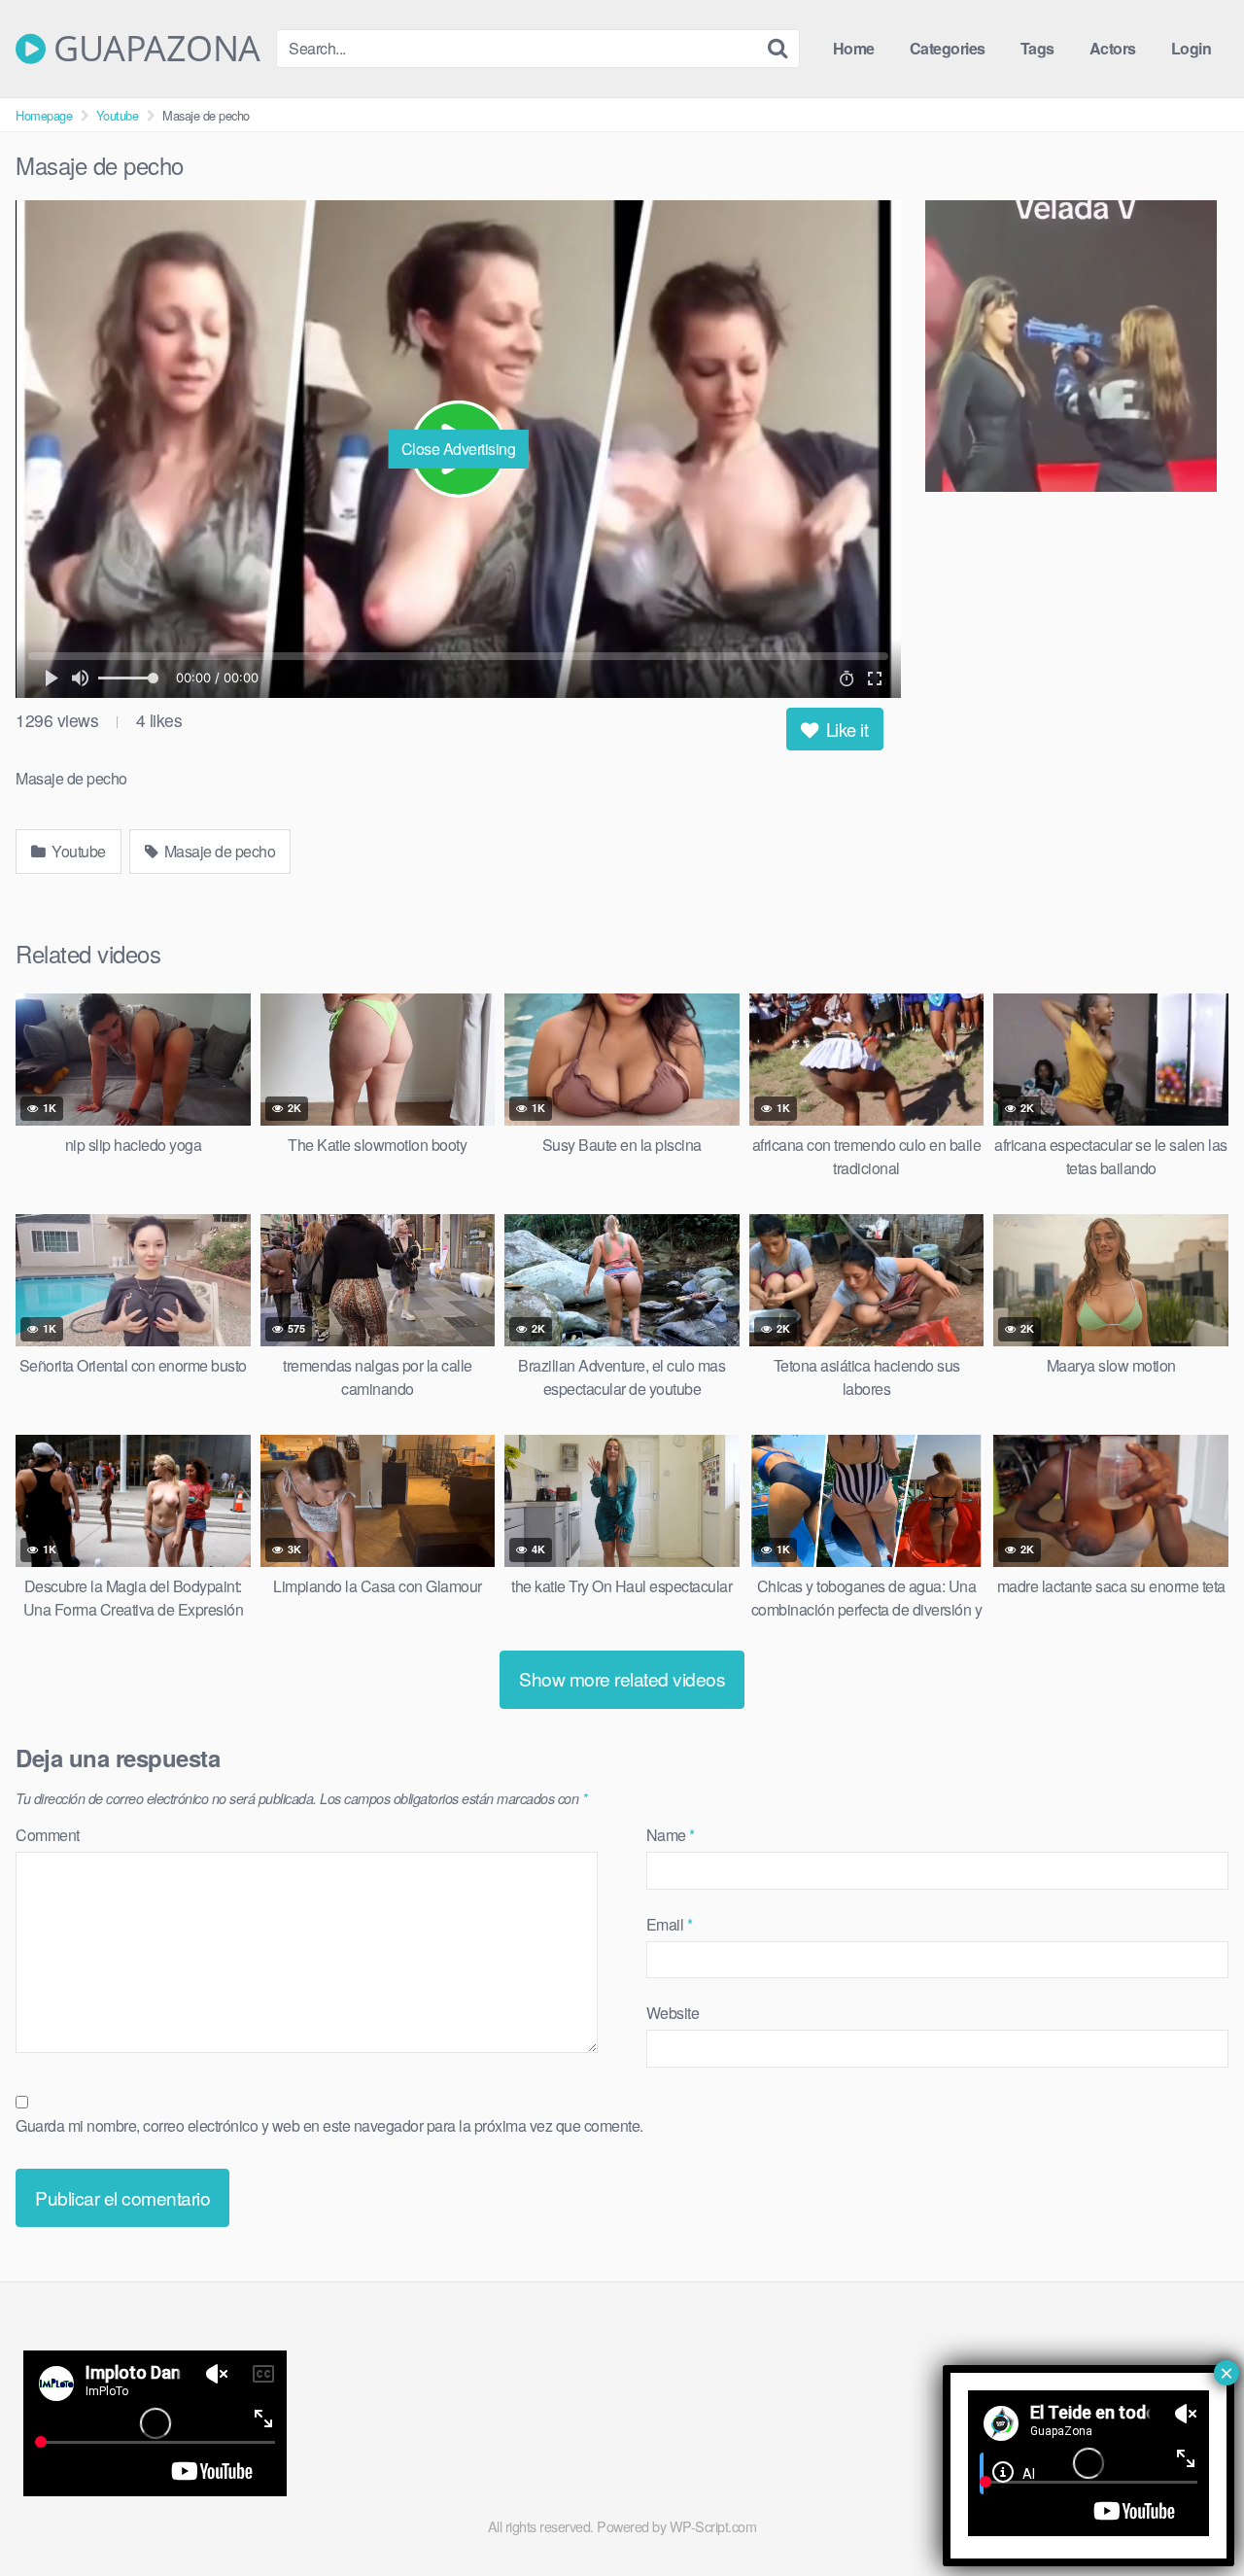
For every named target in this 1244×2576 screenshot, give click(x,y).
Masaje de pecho (218, 851)
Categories (948, 48)
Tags (1037, 48)
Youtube (118, 115)
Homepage (44, 115)
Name (671, 1835)
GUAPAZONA (153, 49)
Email (670, 1924)
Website (673, 2013)
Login (1192, 48)
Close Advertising (459, 449)
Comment (48, 1835)
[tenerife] (1077, 349)
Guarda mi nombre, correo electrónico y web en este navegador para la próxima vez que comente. (329, 2125)
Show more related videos (622, 1678)
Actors (1113, 48)
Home (854, 48)
